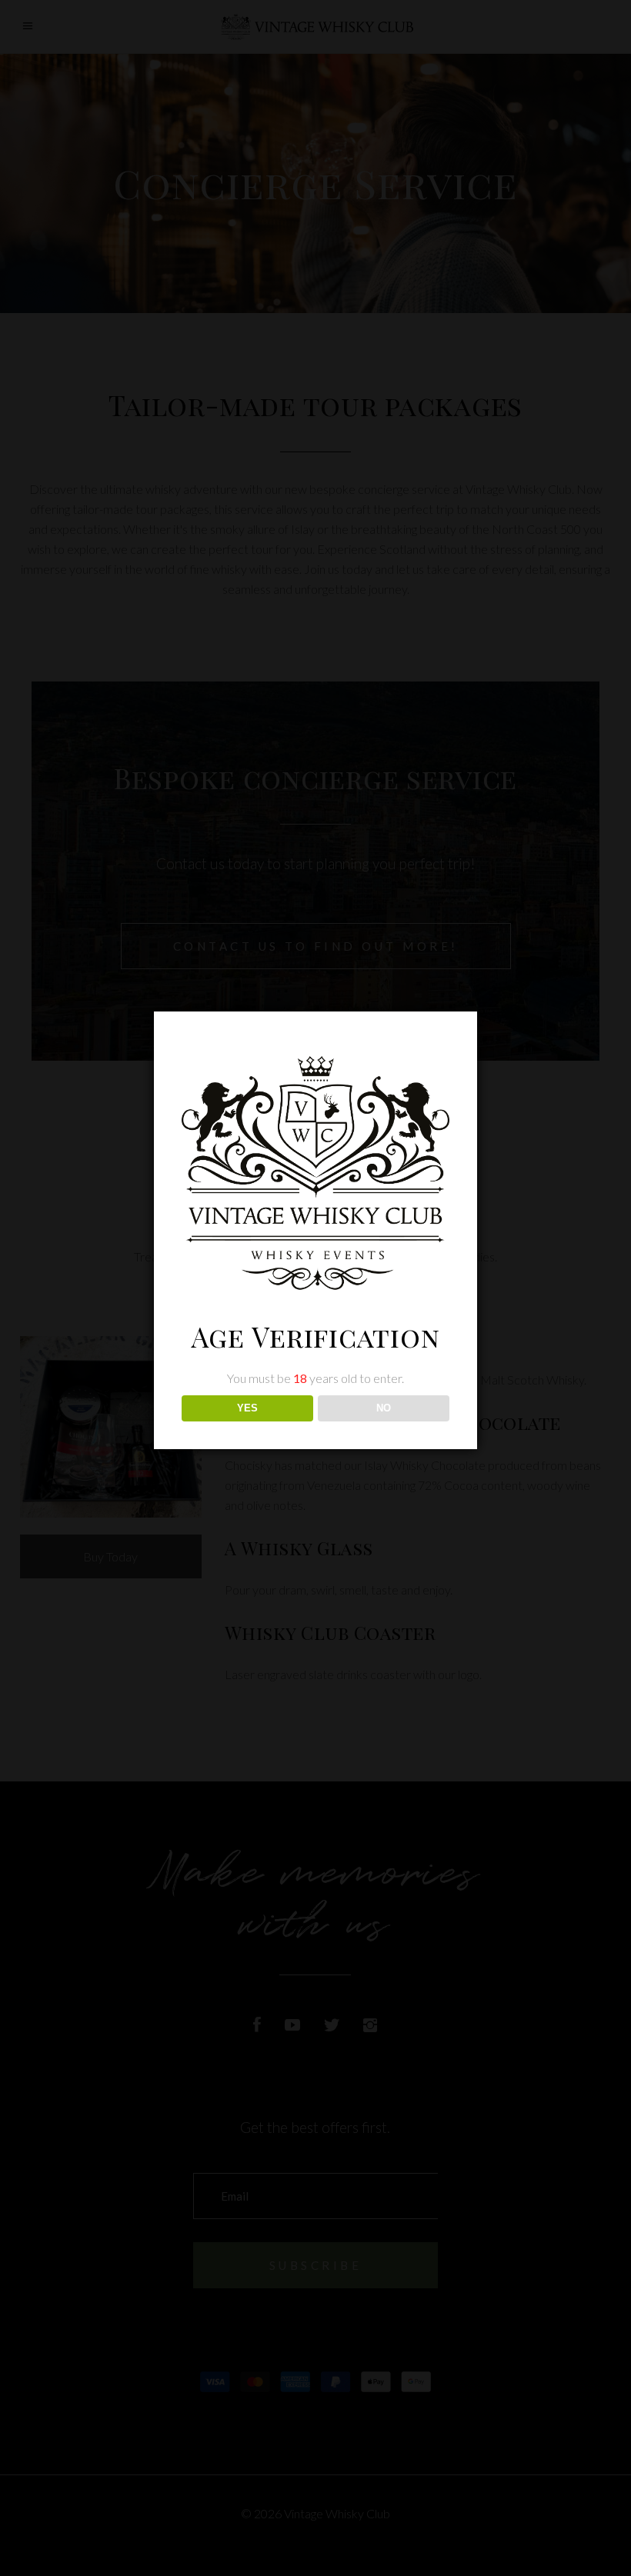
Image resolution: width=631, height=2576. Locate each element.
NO (384, 1408)
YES (247, 1408)
